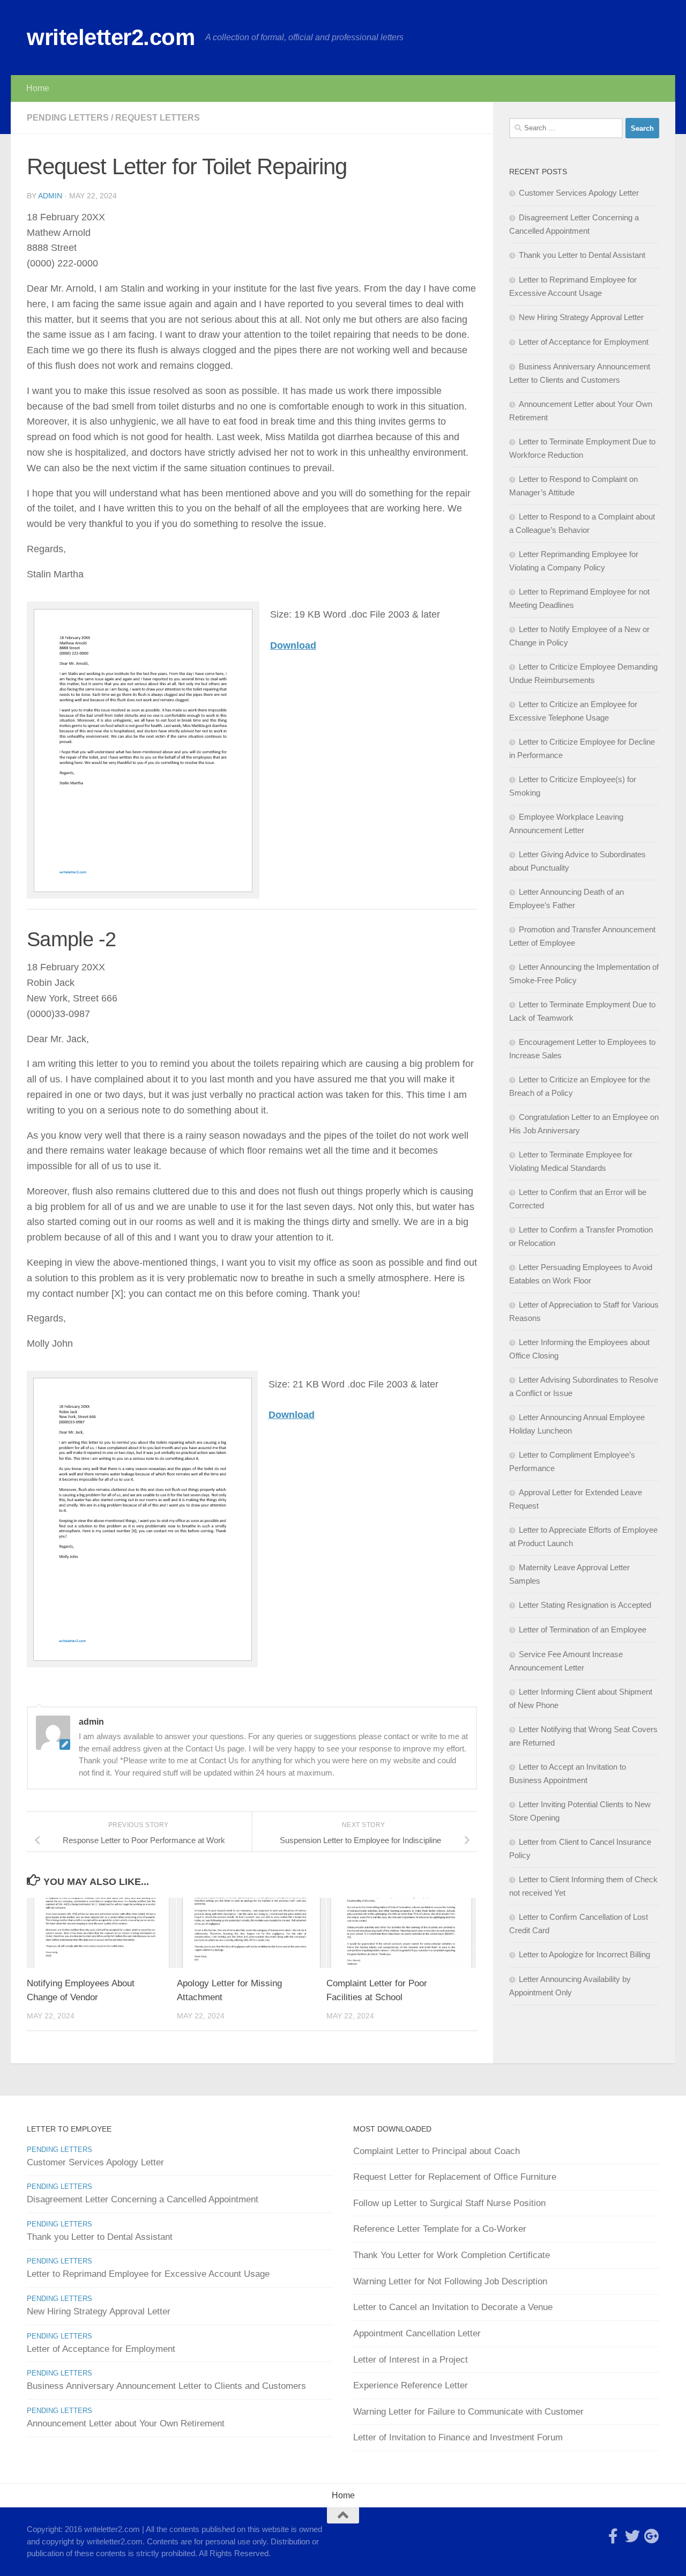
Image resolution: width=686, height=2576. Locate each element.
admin (50, 196)
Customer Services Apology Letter (579, 193)
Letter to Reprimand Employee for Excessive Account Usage (148, 2274)
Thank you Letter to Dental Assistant (582, 255)
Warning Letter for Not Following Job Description (450, 2281)
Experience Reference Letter (411, 2385)
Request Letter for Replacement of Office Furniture (455, 2177)
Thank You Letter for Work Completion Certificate (452, 2255)
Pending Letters (68, 118)
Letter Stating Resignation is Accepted (585, 1605)
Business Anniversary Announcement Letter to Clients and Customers (166, 2386)
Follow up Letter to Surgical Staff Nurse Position (449, 2203)
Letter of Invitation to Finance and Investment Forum (458, 2437)
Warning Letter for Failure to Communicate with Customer (468, 2412)
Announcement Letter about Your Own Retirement (126, 2423)
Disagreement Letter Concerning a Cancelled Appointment (143, 2199)
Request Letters (158, 118)
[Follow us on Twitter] (632, 2536)
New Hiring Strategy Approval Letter (581, 317)
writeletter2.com (111, 37)
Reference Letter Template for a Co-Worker (440, 2229)
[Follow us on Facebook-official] (613, 2536)
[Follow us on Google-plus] (652, 2536)
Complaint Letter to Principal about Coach (437, 2151)
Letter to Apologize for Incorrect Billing (584, 1954)
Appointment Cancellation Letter (417, 2333)
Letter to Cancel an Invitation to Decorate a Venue (453, 2307)
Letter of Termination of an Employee (583, 1630)
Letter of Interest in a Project (411, 2360)
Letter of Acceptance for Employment (584, 342)
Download (293, 645)
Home (38, 88)
